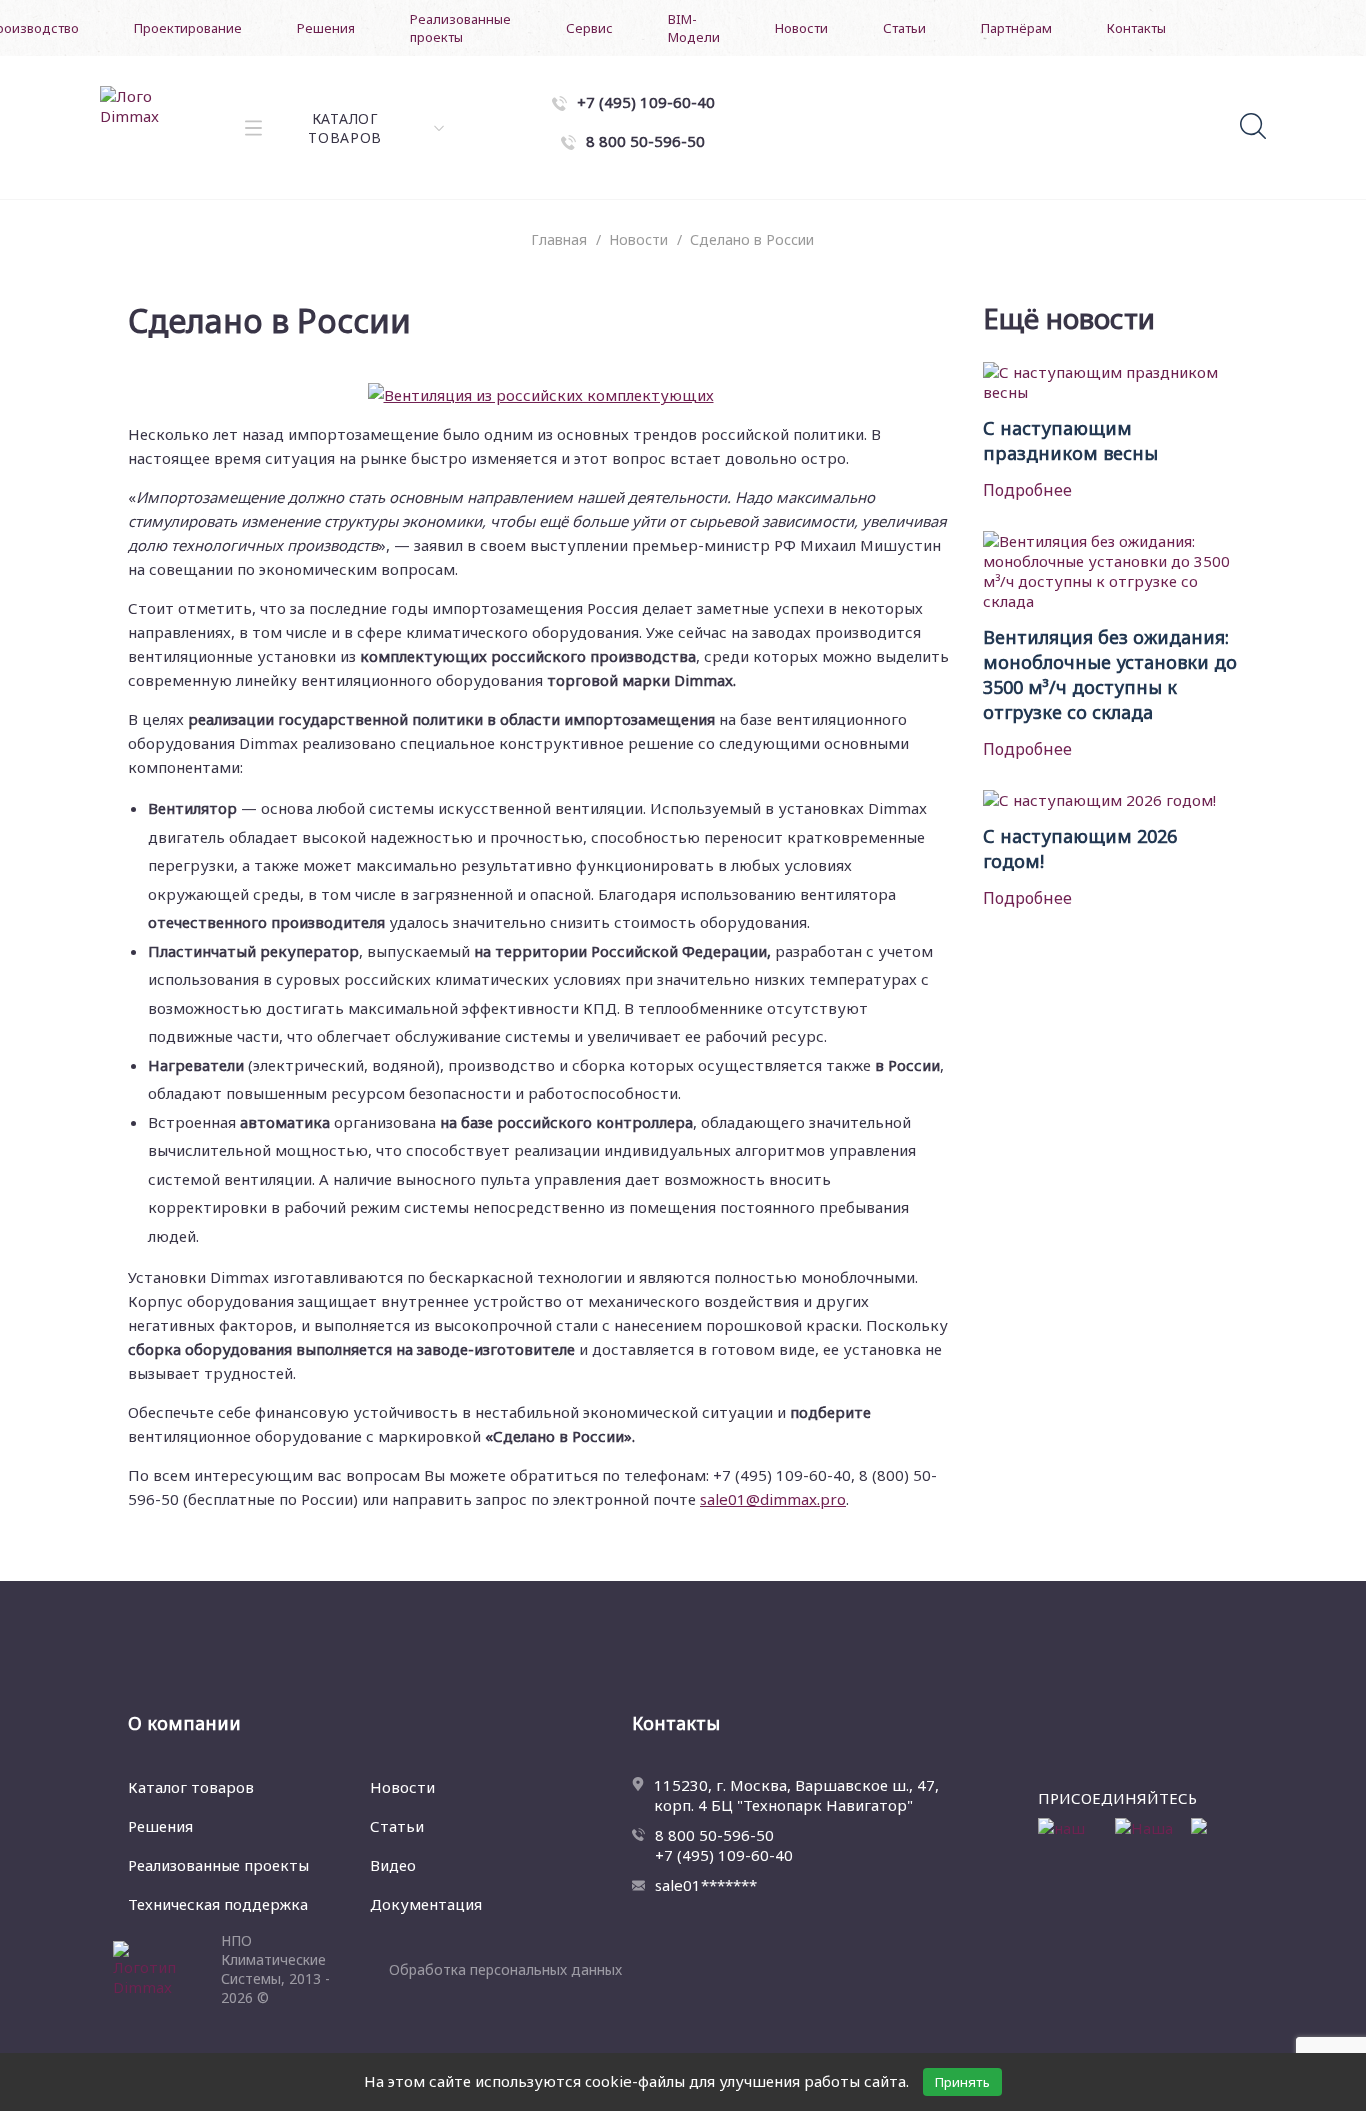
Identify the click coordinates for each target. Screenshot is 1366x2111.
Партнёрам (1016, 28)
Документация (426, 1904)
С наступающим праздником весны (1070, 440)
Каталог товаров (191, 1787)
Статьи (904, 28)
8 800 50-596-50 (714, 1835)
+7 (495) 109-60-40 (724, 1855)
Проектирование (188, 28)
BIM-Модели (694, 28)
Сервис (589, 28)
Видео (393, 1865)
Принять (962, 2082)
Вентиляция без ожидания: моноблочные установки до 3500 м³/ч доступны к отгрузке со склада (1110, 674)
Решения (326, 28)
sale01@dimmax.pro (773, 1499)
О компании (184, 1723)
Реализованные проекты (460, 28)
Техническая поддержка (218, 1904)
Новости (801, 28)
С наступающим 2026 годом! (1080, 848)
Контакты (1136, 28)
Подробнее (1027, 490)
